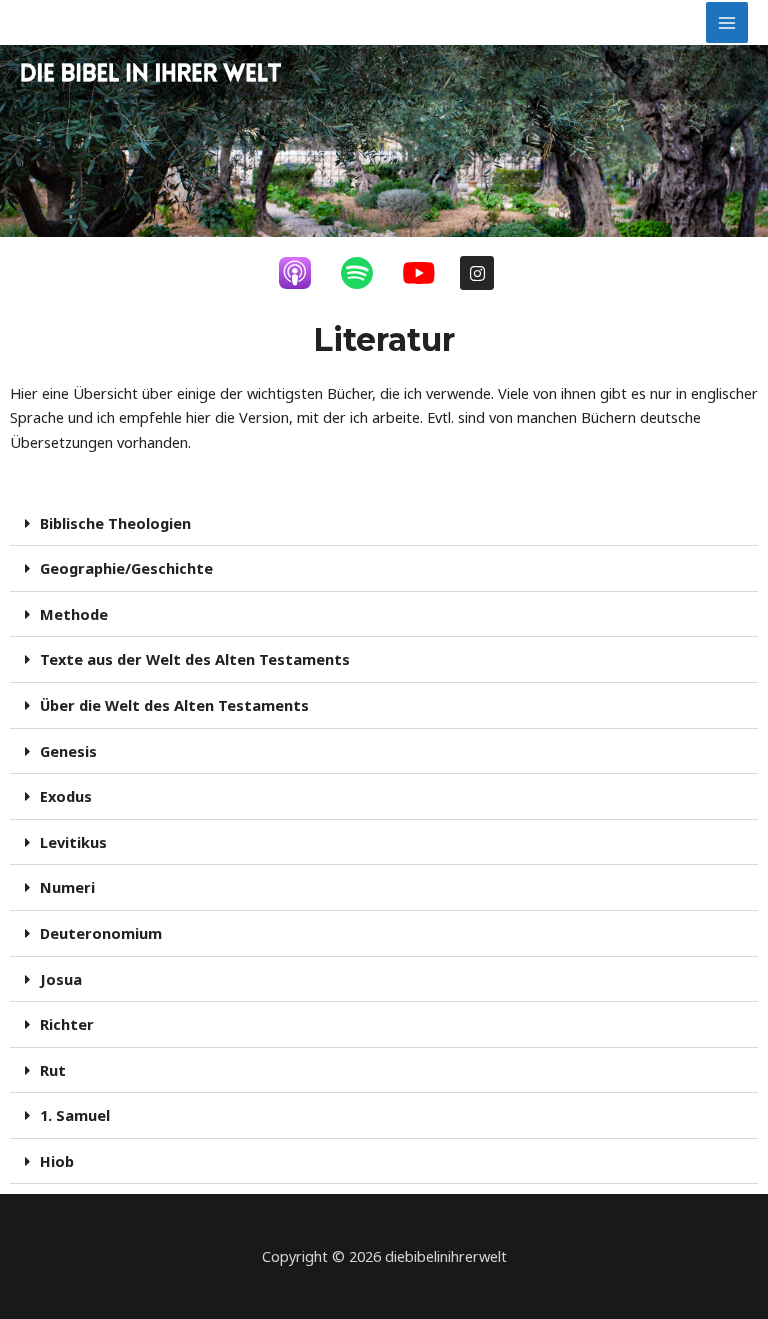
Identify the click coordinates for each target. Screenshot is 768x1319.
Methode (74, 614)
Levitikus (73, 842)
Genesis (68, 751)
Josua (61, 979)
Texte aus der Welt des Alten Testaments (195, 659)
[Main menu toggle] (727, 23)
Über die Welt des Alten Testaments (174, 705)
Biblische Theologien (115, 523)
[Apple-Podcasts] (305, 273)
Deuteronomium (101, 933)
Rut (53, 1070)
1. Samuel (75, 1115)
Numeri (67, 887)
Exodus (66, 796)
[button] (384, 524)
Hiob (57, 1161)
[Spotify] (367, 273)
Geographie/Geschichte (126, 568)
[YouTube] (429, 273)
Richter (67, 1024)
